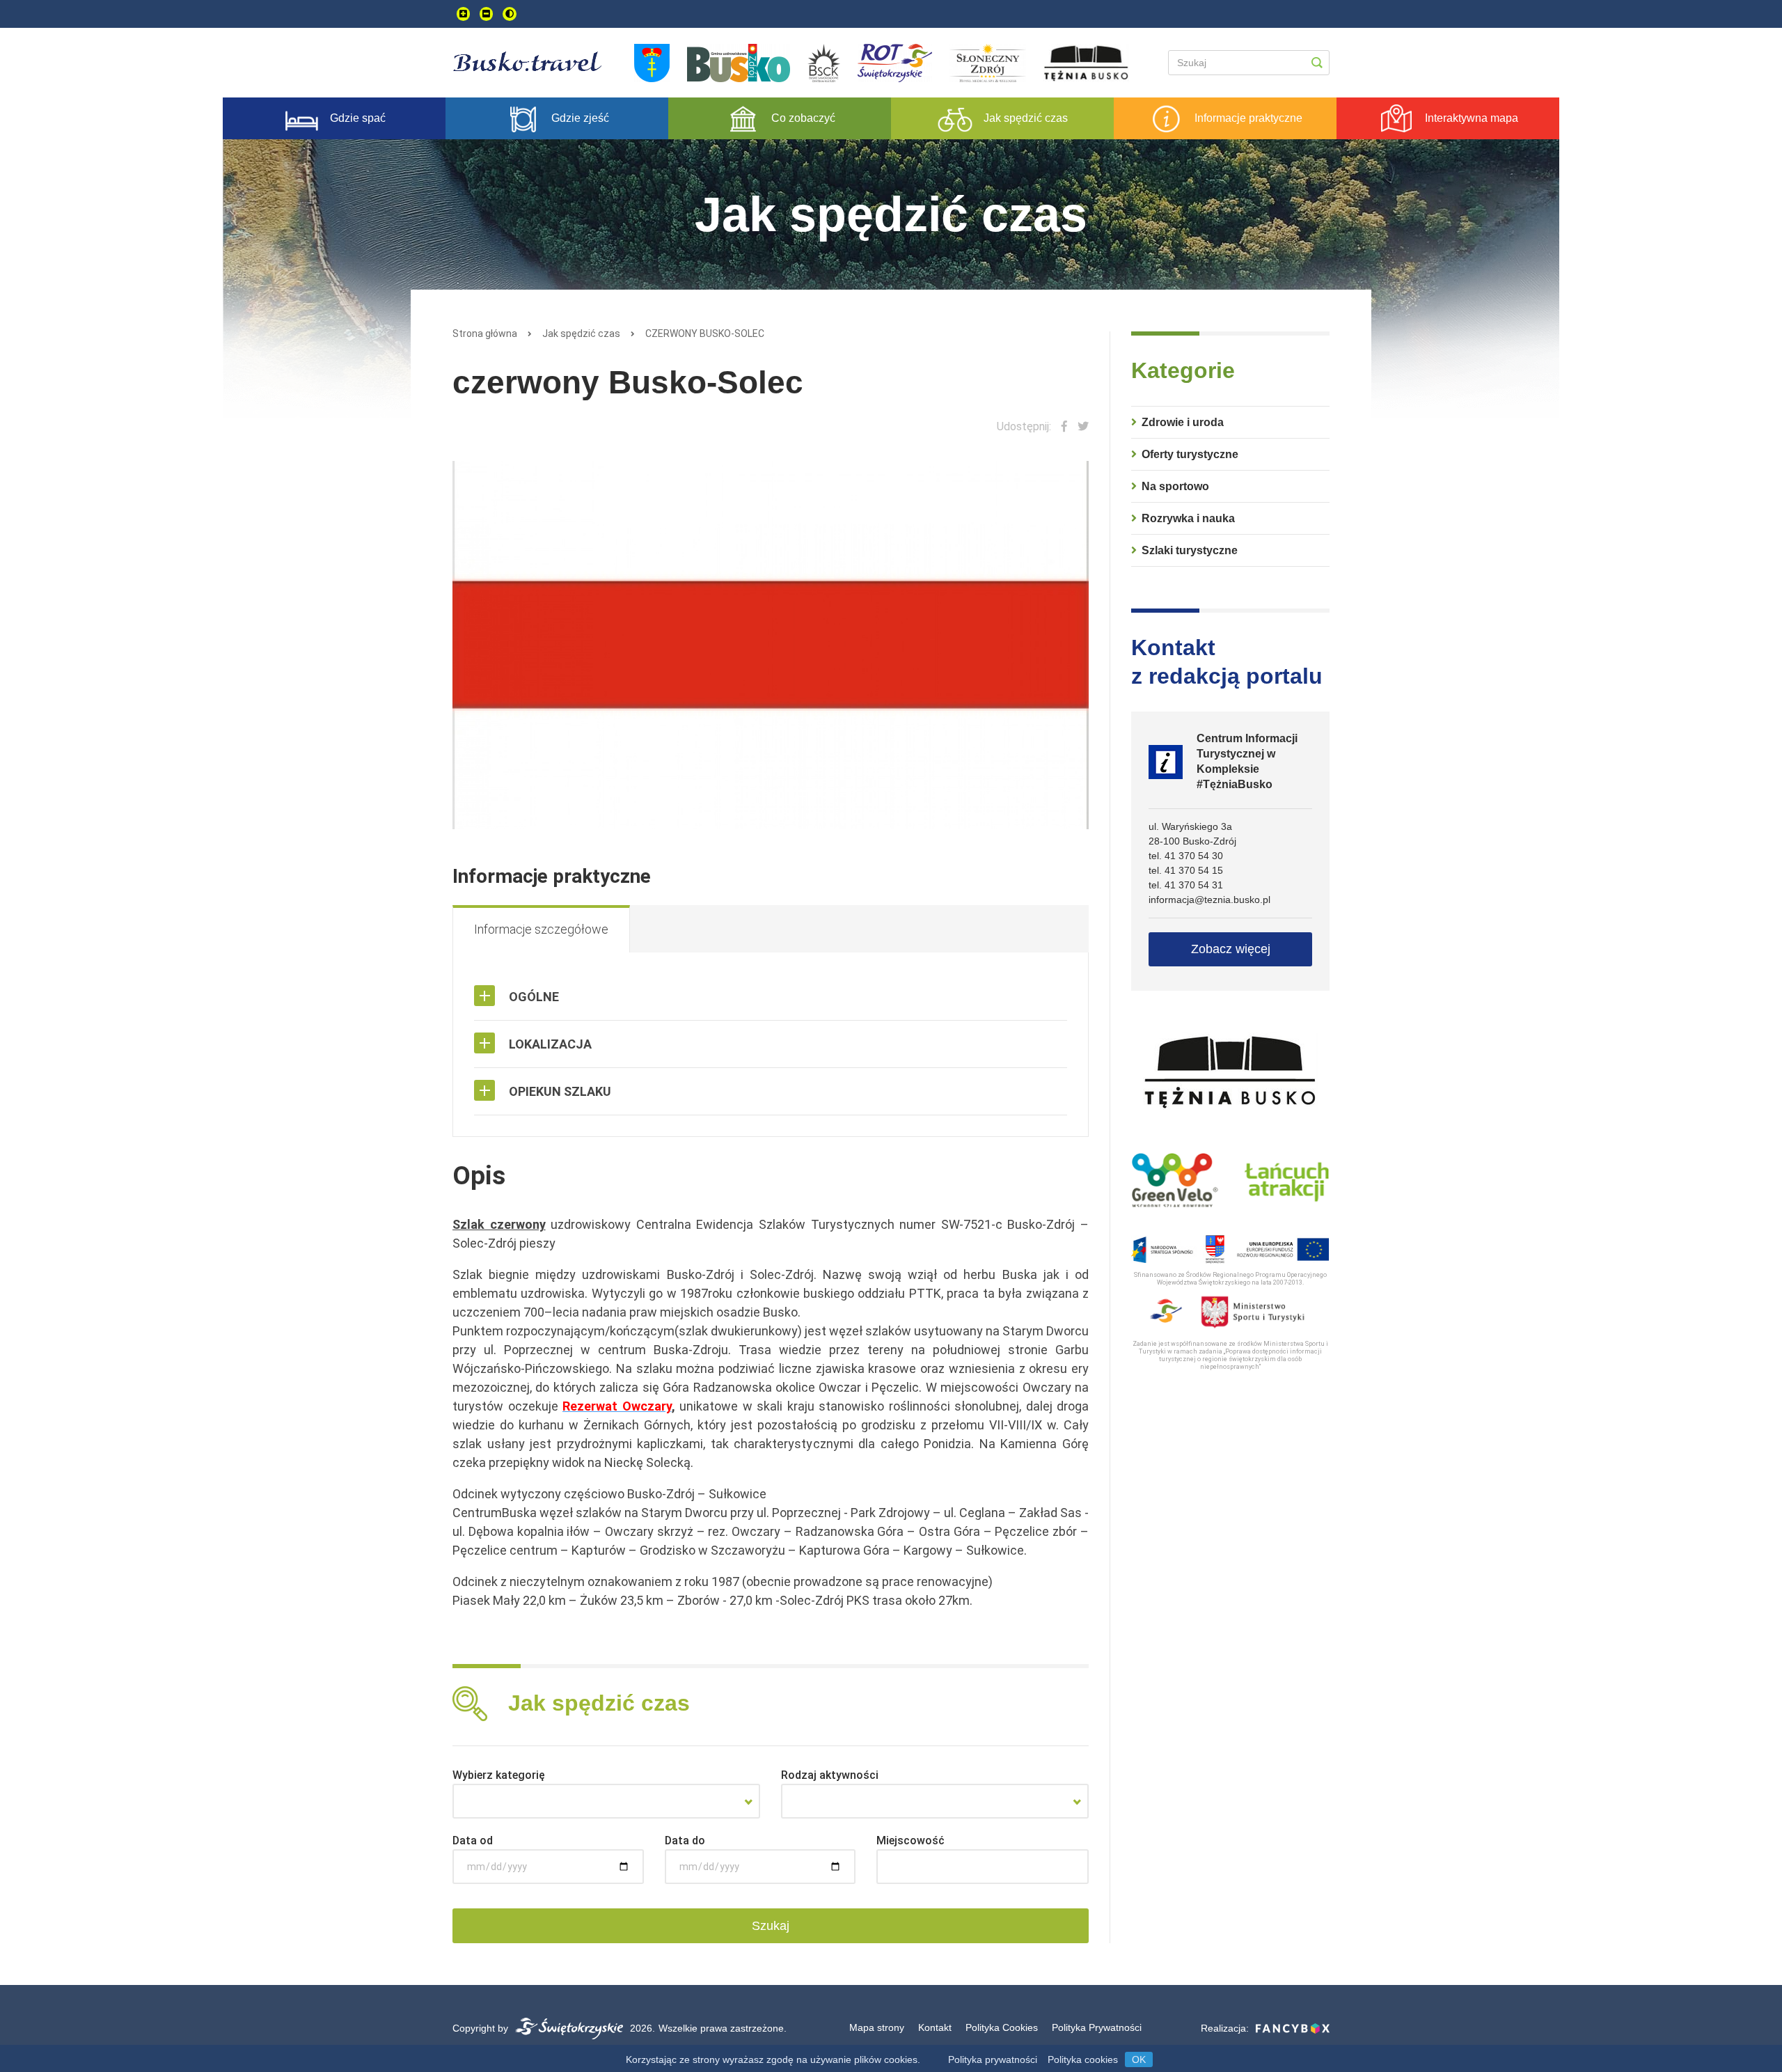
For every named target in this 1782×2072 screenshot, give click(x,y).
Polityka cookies (1083, 2059)
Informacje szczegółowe (541, 929)
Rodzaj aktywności (830, 1775)
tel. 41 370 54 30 (1186, 856)
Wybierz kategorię (499, 1775)
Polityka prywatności (993, 2059)
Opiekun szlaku (560, 1091)
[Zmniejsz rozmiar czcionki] (486, 14)
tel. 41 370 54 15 (1186, 870)
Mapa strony (877, 2027)
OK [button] (1139, 2059)
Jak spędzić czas (581, 333)
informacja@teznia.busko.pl (1209, 900)
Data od (473, 1841)
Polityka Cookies (1002, 2027)
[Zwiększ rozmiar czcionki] (463, 14)
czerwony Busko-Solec (705, 333)
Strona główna (485, 333)
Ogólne (534, 997)
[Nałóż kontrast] (510, 14)
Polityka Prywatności (1097, 2027)
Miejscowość (910, 1841)
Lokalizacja (550, 1044)
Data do (685, 1841)
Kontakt (935, 2027)
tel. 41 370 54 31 (1186, 885)
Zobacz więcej (1231, 949)
